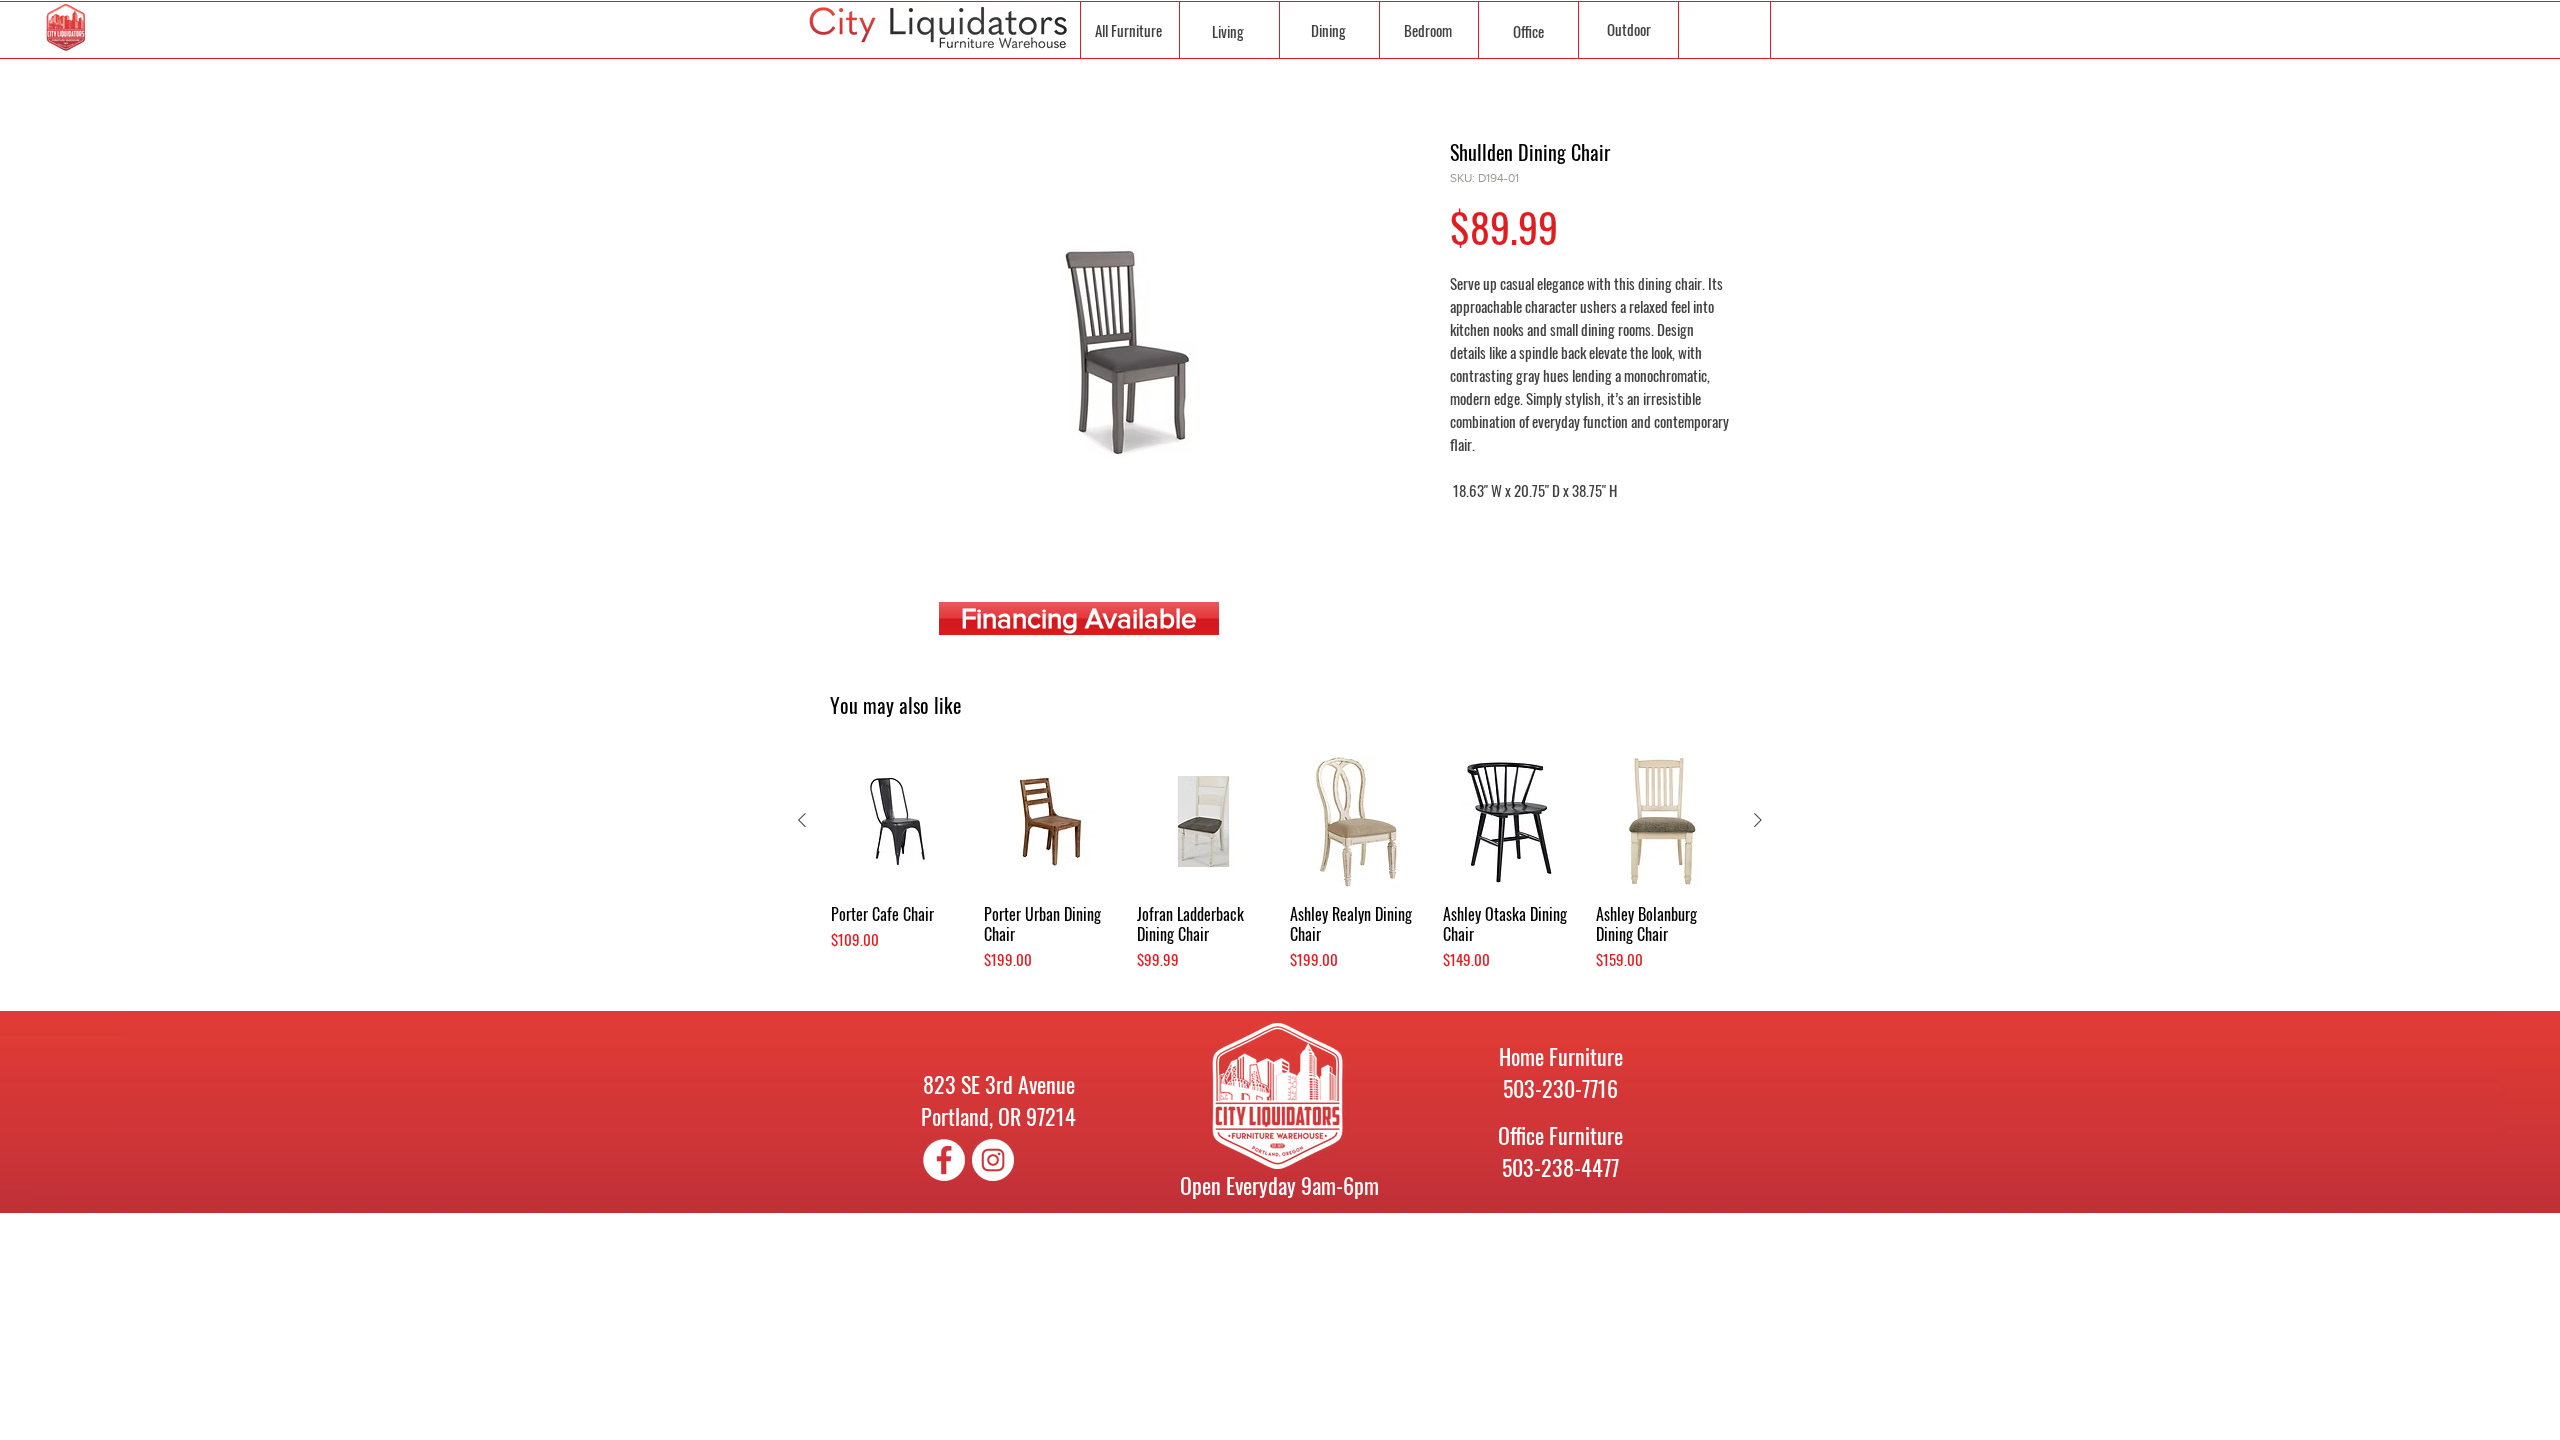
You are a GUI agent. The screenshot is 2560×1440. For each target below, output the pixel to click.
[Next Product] (1758, 820)
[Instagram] (993, 1160)
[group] (1280, 873)
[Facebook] (944, 1160)
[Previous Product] (802, 820)
